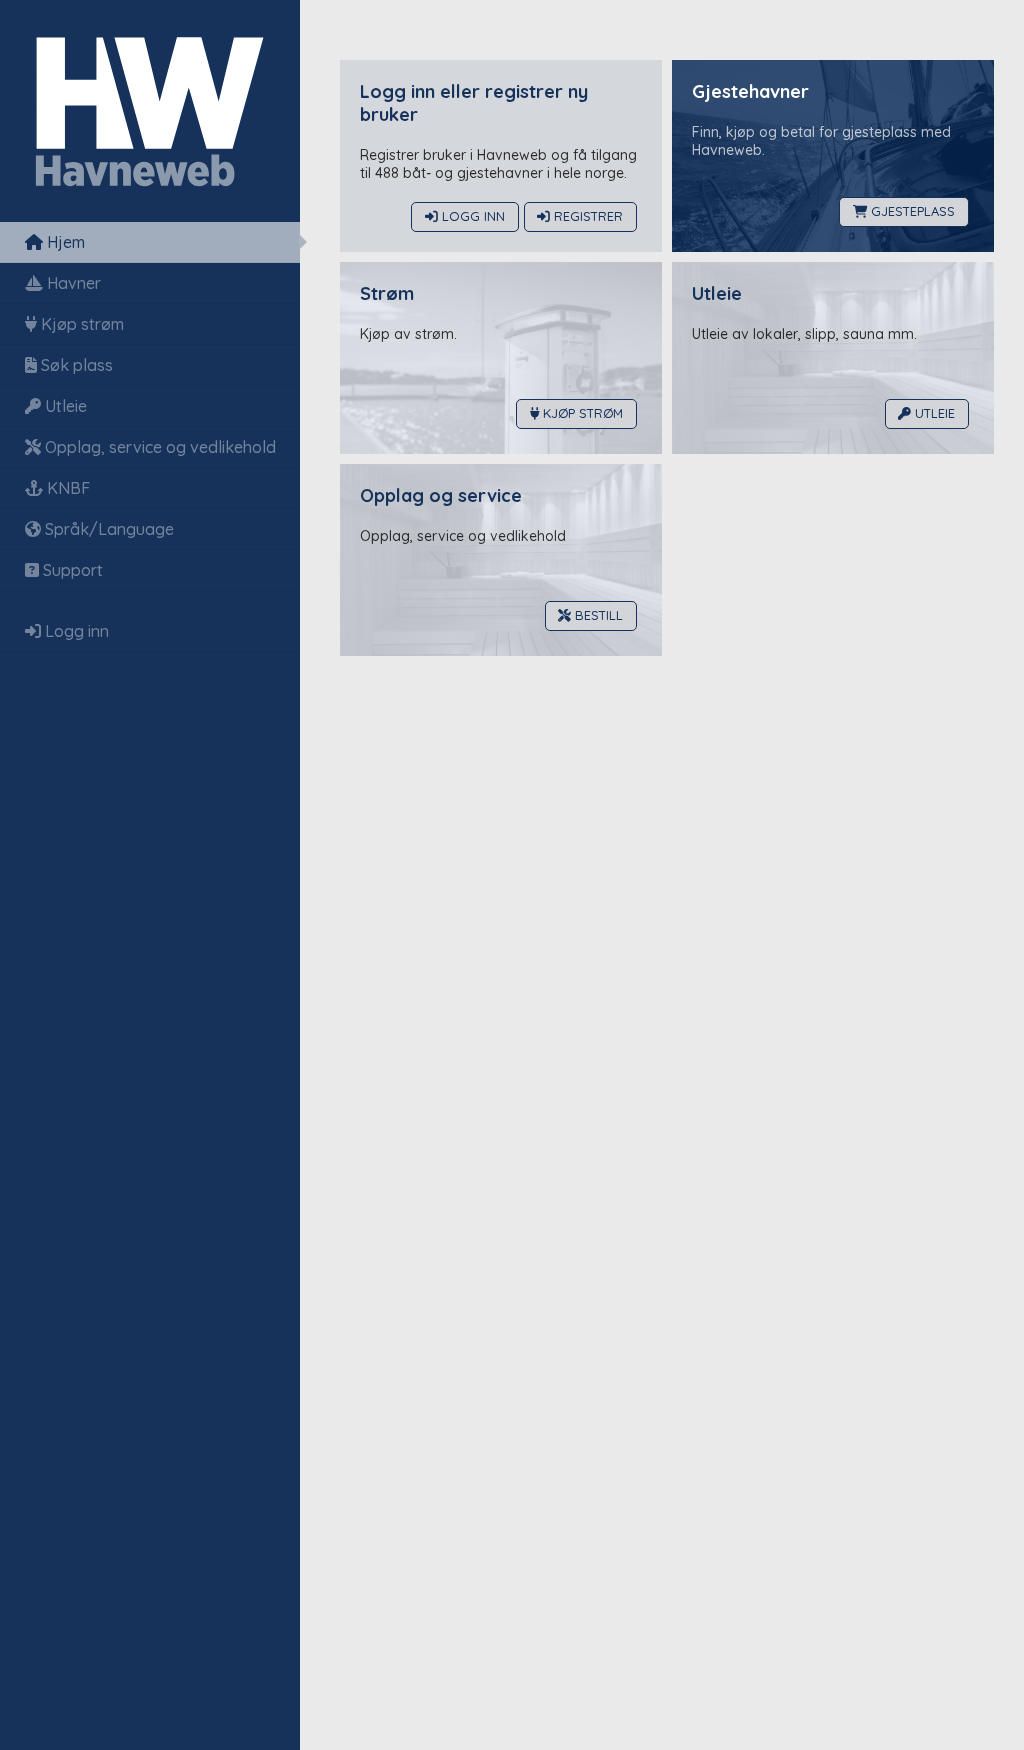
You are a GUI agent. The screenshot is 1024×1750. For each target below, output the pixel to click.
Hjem (64, 242)
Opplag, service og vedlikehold (158, 447)
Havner (72, 283)
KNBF (66, 488)
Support (71, 570)
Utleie (64, 406)
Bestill (597, 616)
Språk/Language (107, 529)
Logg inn (75, 631)
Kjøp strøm (80, 324)
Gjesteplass (911, 212)
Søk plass (75, 365)
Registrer (586, 217)
